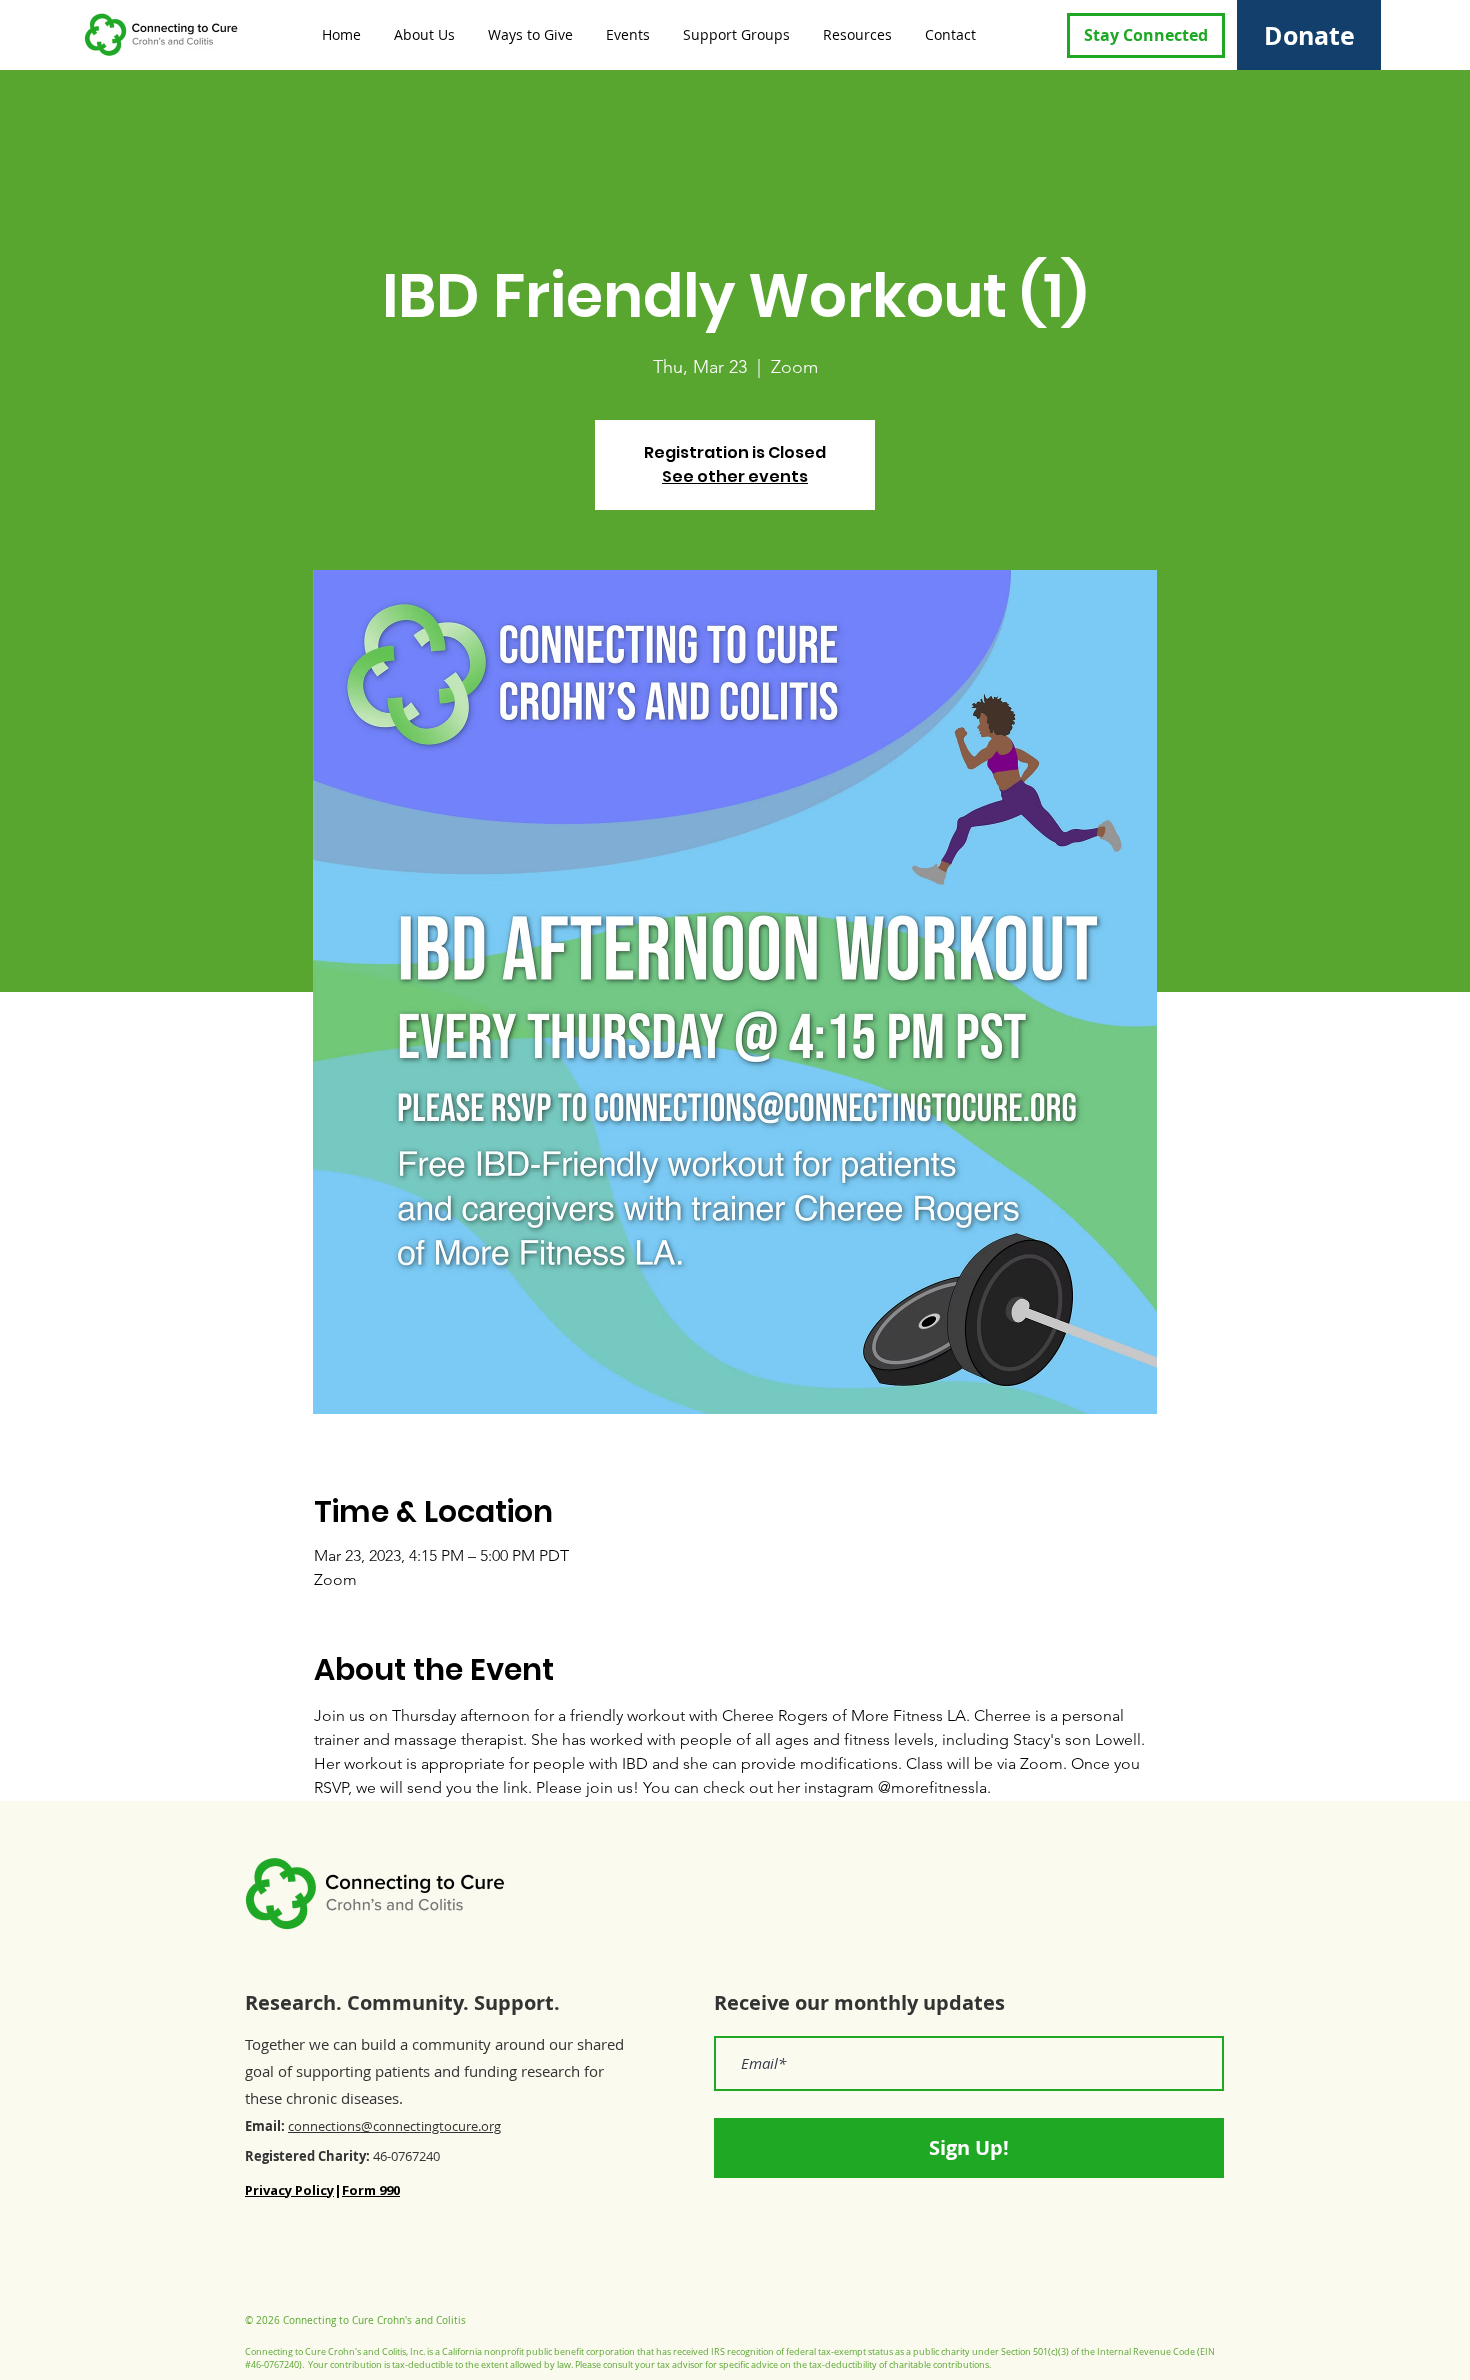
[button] (423, 34)
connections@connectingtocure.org (394, 2126)
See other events (735, 476)
